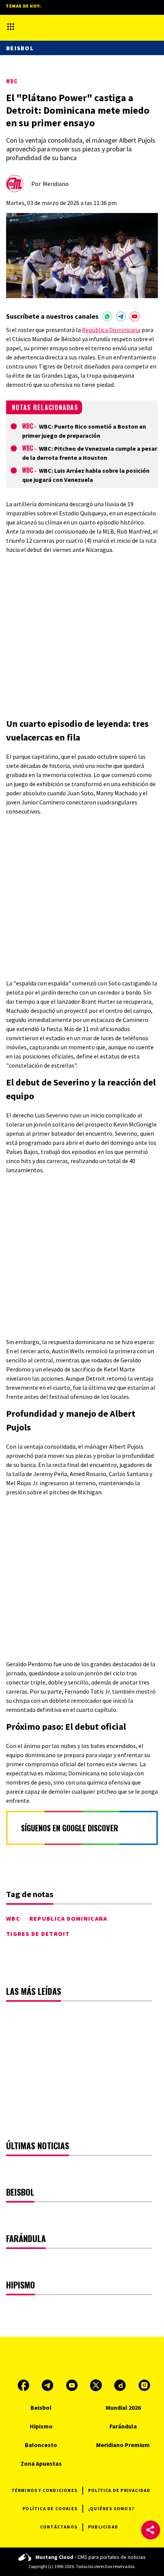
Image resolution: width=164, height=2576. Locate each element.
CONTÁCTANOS (59, 2527)
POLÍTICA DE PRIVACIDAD (119, 2490)
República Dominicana (111, 330)
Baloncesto (41, 2445)
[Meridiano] (77, 26)
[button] (151, 2530)
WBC (12, 81)
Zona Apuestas (41, 2463)
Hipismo (41, 2426)
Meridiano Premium (123, 2445)
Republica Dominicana (68, 1918)
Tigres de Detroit (38, 1934)
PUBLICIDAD (103, 2527)
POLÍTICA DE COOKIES (50, 2508)
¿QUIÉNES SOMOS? (111, 2508)
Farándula (123, 2426)
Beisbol (20, 48)
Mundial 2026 (123, 2408)
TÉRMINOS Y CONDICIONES (44, 2490)
